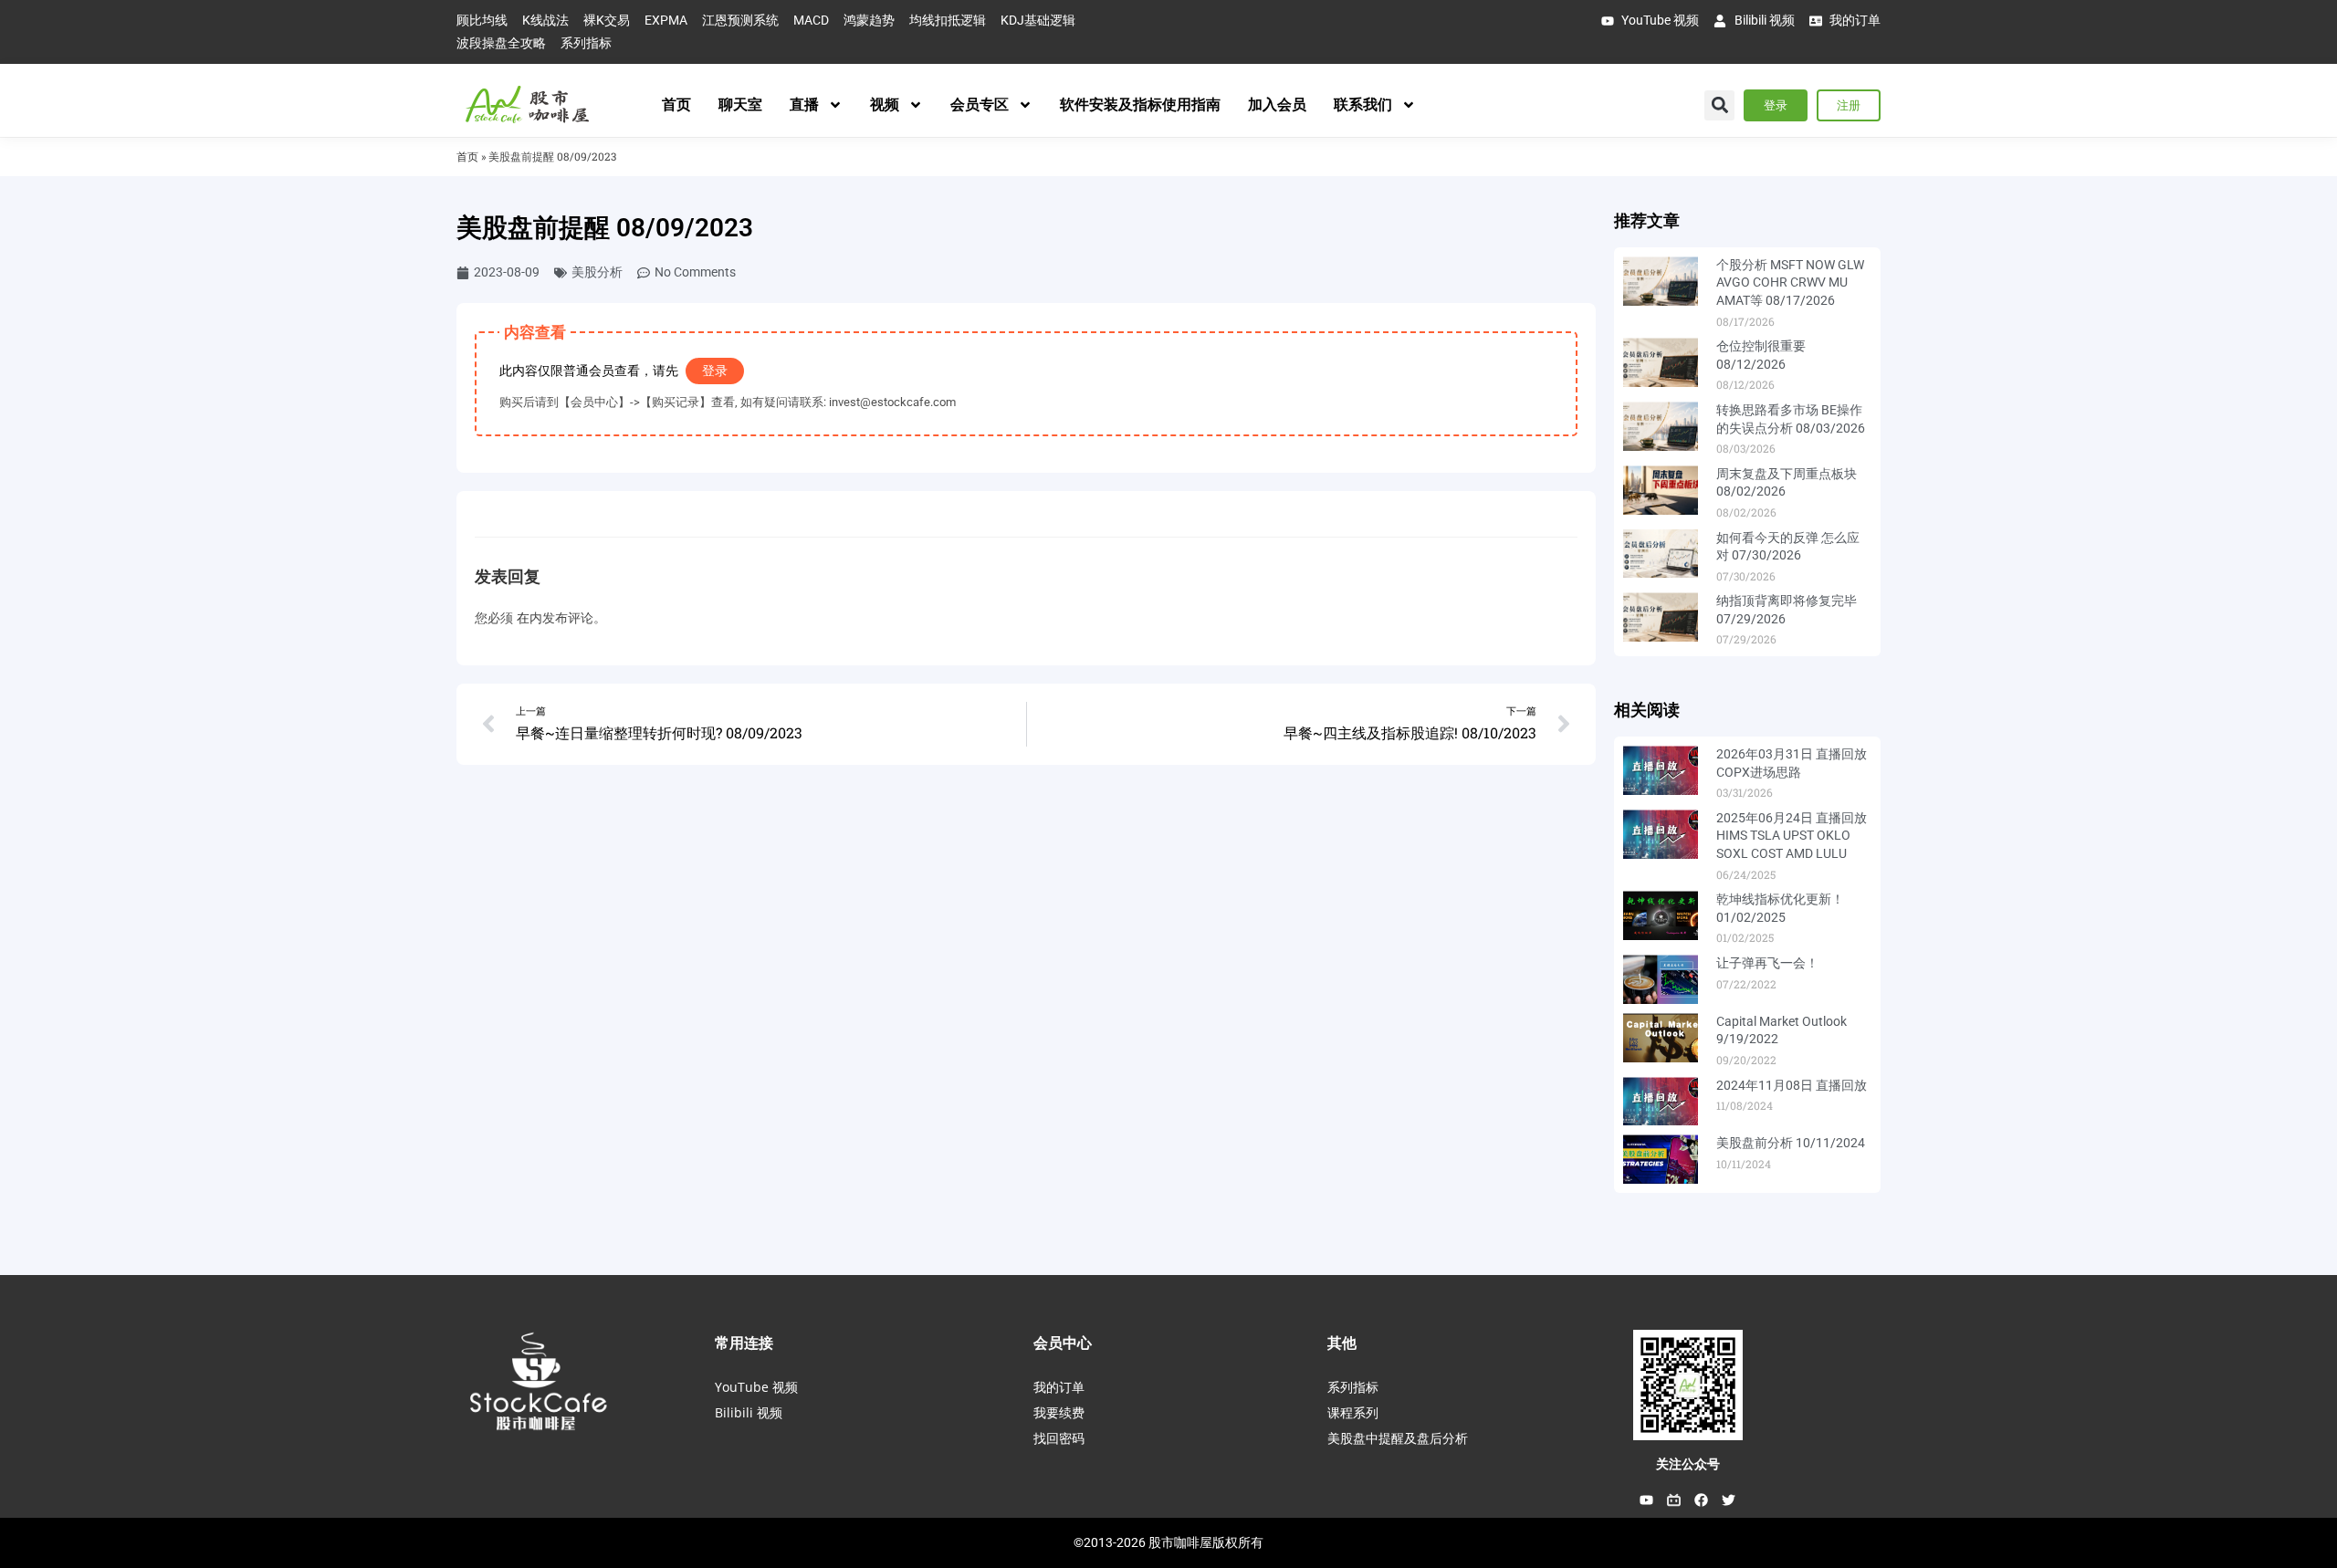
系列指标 (1353, 1387)
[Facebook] (1702, 1500)
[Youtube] (1647, 1500)
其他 (1342, 1343)
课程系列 (1353, 1412)
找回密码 (1059, 1438)
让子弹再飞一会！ (1767, 963)
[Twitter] (1729, 1500)
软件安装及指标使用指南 (1140, 105)
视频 (885, 105)
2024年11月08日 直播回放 (1792, 1085)
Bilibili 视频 (749, 1412)
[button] (1719, 105)
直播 (804, 105)
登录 (715, 371)
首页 (676, 105)
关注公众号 (1688, 1464)
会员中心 (1063, 1343)
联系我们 (1363, 105)
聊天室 (740, 105)
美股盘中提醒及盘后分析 (1398, 1438)
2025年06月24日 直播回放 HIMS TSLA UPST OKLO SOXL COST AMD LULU (1792, 836)
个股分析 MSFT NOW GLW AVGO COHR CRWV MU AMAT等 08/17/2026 (1790, 282)
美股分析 (597, 272)
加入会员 (1277, 105)
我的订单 (1059, 1387)
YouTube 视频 (756, 1387)
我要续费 (1059, 1412)
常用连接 (744, 1343)
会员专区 (980, 105)
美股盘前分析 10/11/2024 (1791, 1143)
